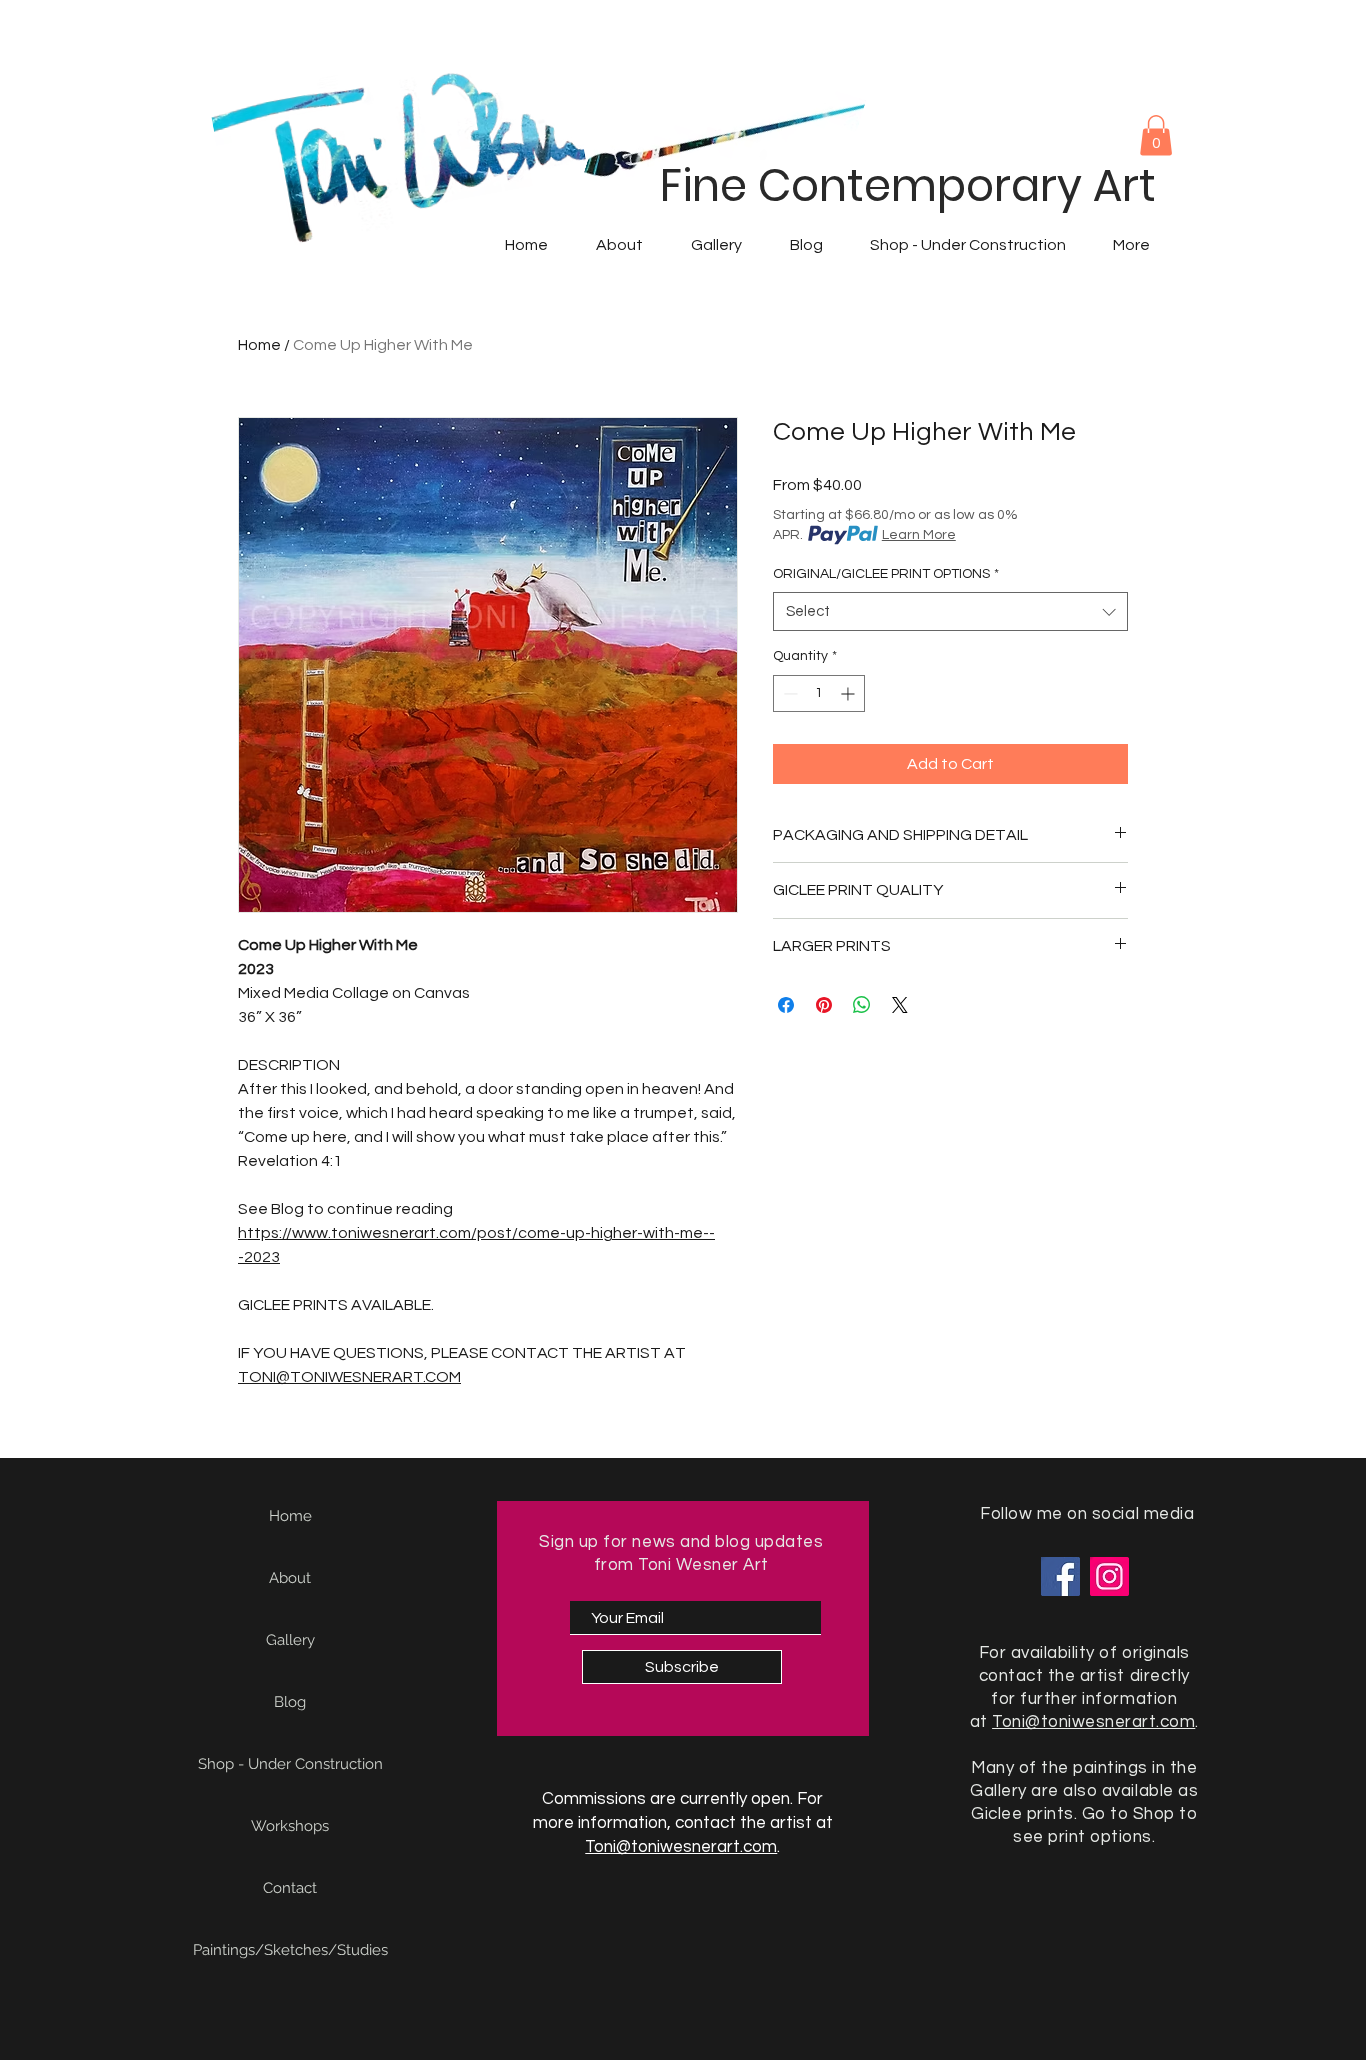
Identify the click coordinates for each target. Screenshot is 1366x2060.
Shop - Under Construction (290, 1764)
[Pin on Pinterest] (824, 1005)
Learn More (919, 535)
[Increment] (849, 693)
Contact (290, 1888)
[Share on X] (900, 1005)
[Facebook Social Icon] (1060, 1576)
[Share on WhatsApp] (862, 1005)
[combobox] (950, 611)
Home (259, 345)
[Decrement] (788, 693)
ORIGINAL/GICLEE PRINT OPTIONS (886, 574)
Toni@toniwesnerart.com (681, 1847)
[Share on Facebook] (786, 1005)
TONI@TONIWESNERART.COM (349, 1377)
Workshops (290, 1826)
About (290, 1578)
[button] (1156, 135)
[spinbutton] (819, 693)
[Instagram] (1109, 1576)
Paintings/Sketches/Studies (290, 1950)
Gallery (290, 1640)
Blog (290, 1702)
